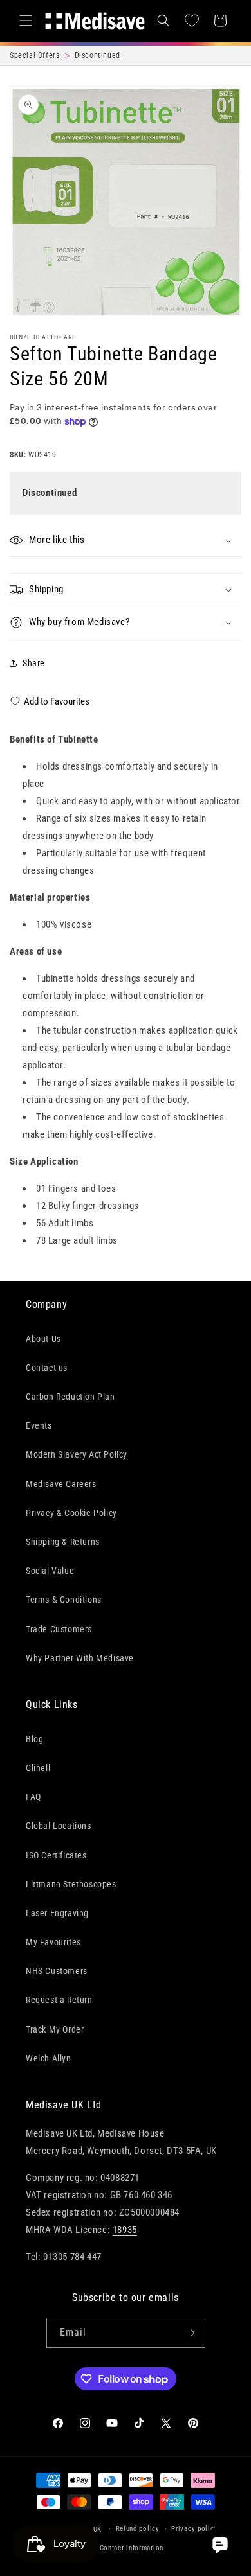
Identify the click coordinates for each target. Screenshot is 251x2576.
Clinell (38, 1768)
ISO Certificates (56, 1855)
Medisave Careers (61, 1484)
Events (39, 1425)
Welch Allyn (49, 2058)
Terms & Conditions (64, 1600)
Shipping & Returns (63, 1542)
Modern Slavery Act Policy (77, 1454)
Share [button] (34, 663)
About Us (43, 1339)
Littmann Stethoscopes (71, 1884)
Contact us (47, 1368)
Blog (34, 1739)
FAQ (33, 1797)
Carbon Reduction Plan (70, 1397)
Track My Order (55, 2029)
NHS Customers (57, 1971)
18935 (125, 2230)
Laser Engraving (57, 1913)
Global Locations (59, 1826)
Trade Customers (59, 1629)
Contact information (132, 2548)
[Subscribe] (191, 2333)
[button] (26, 21)
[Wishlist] (192, 21)
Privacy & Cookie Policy (71, 1513)
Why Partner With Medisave (80, 1658)
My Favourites (53, 1942)
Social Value (50, 1571)
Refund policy (138, 2529)
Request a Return (59, 2000)
